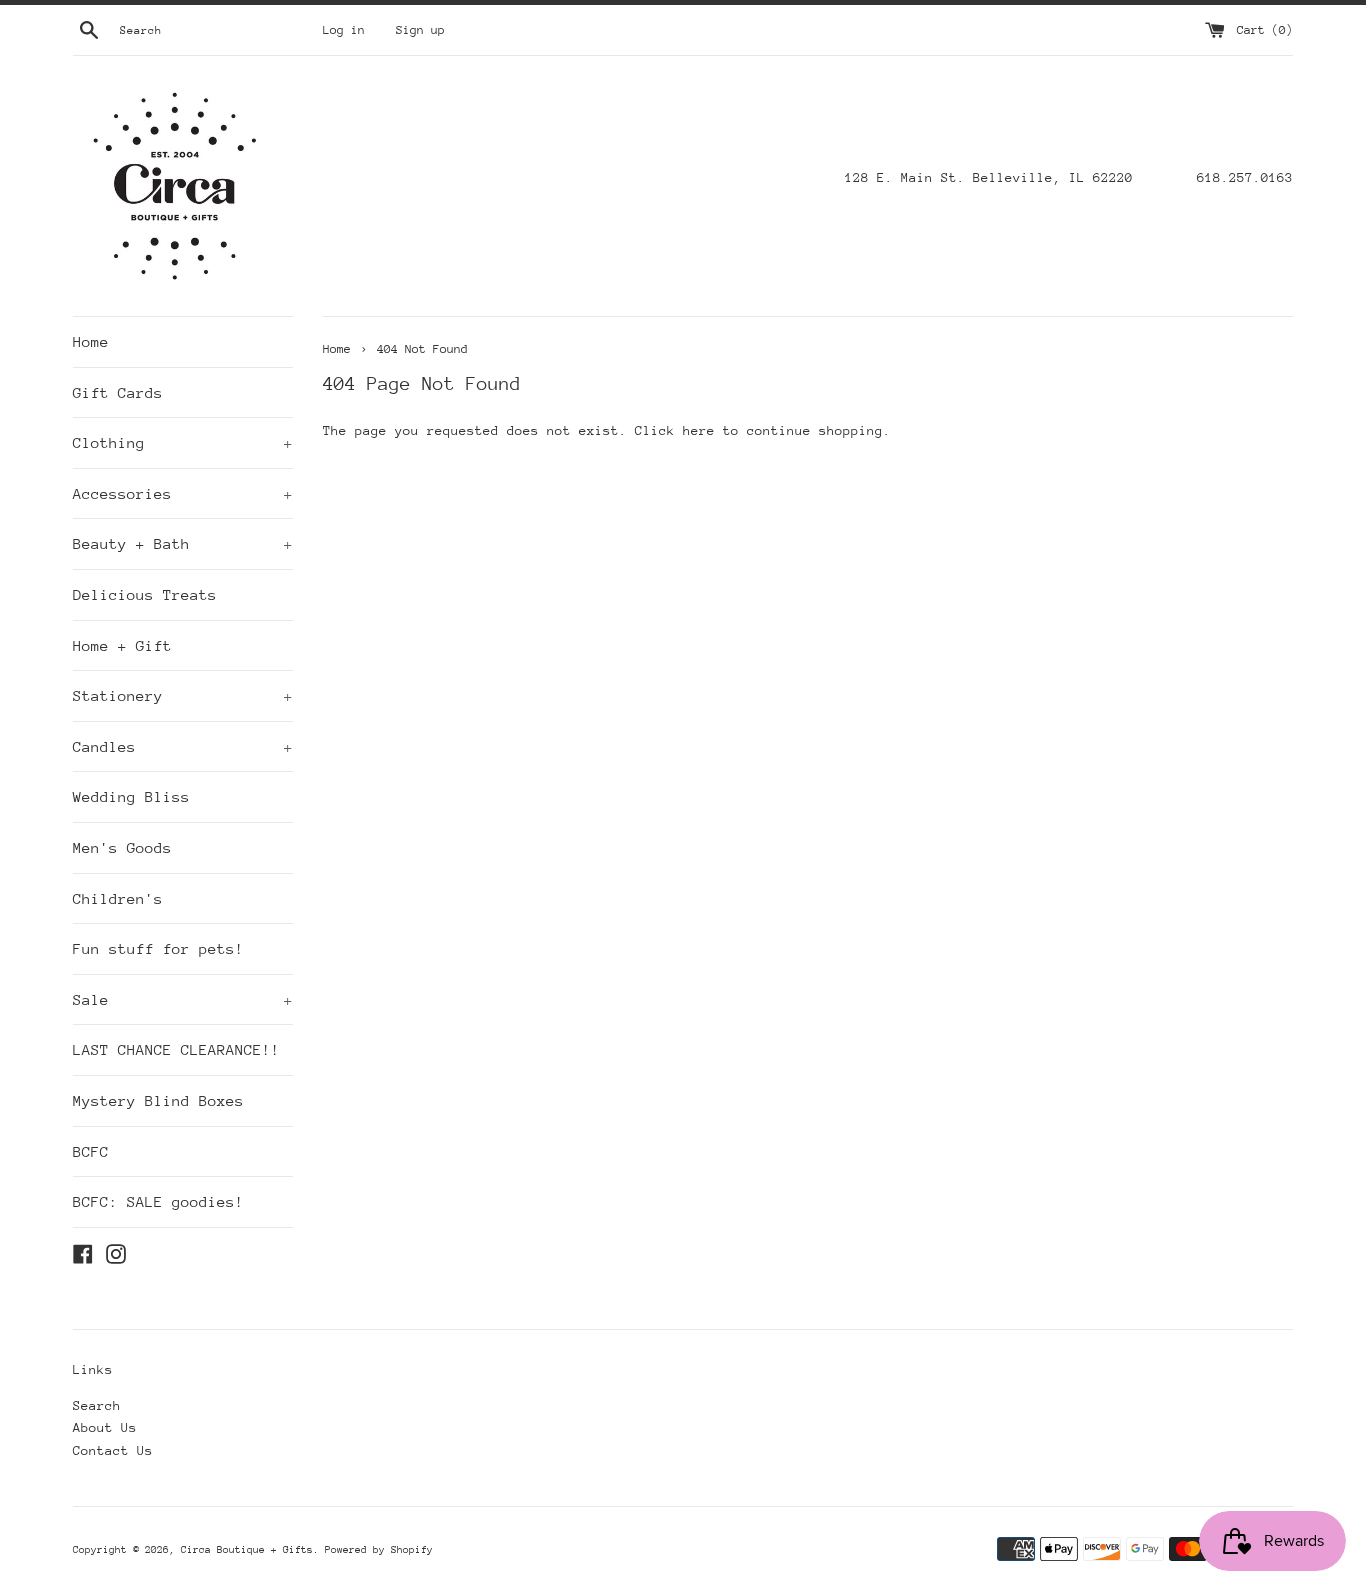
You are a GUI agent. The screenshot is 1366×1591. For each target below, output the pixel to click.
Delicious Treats (145, 594)
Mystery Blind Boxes (158, 1100)
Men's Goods (122, 847)
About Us (105, 1427)
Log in (344, 30)
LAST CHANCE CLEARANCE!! (176, 1049)
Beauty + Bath (183, 543)
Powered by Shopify (379, 1550)
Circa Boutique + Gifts (247, 1550)
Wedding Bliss (131, 796)
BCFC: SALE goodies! (158, 1201)
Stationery (183, 695)
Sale (183, 999)
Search (97, 1405)
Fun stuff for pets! (158, 948)
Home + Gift (122, 645)
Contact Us (113, 1450)
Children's (118, 898)
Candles (183, 746)
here (699, 430)
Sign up (420, 30)
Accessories (183, 493)
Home (91, 341)
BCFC (91, 1151)
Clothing (183, 442)
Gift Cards (118, 392)
